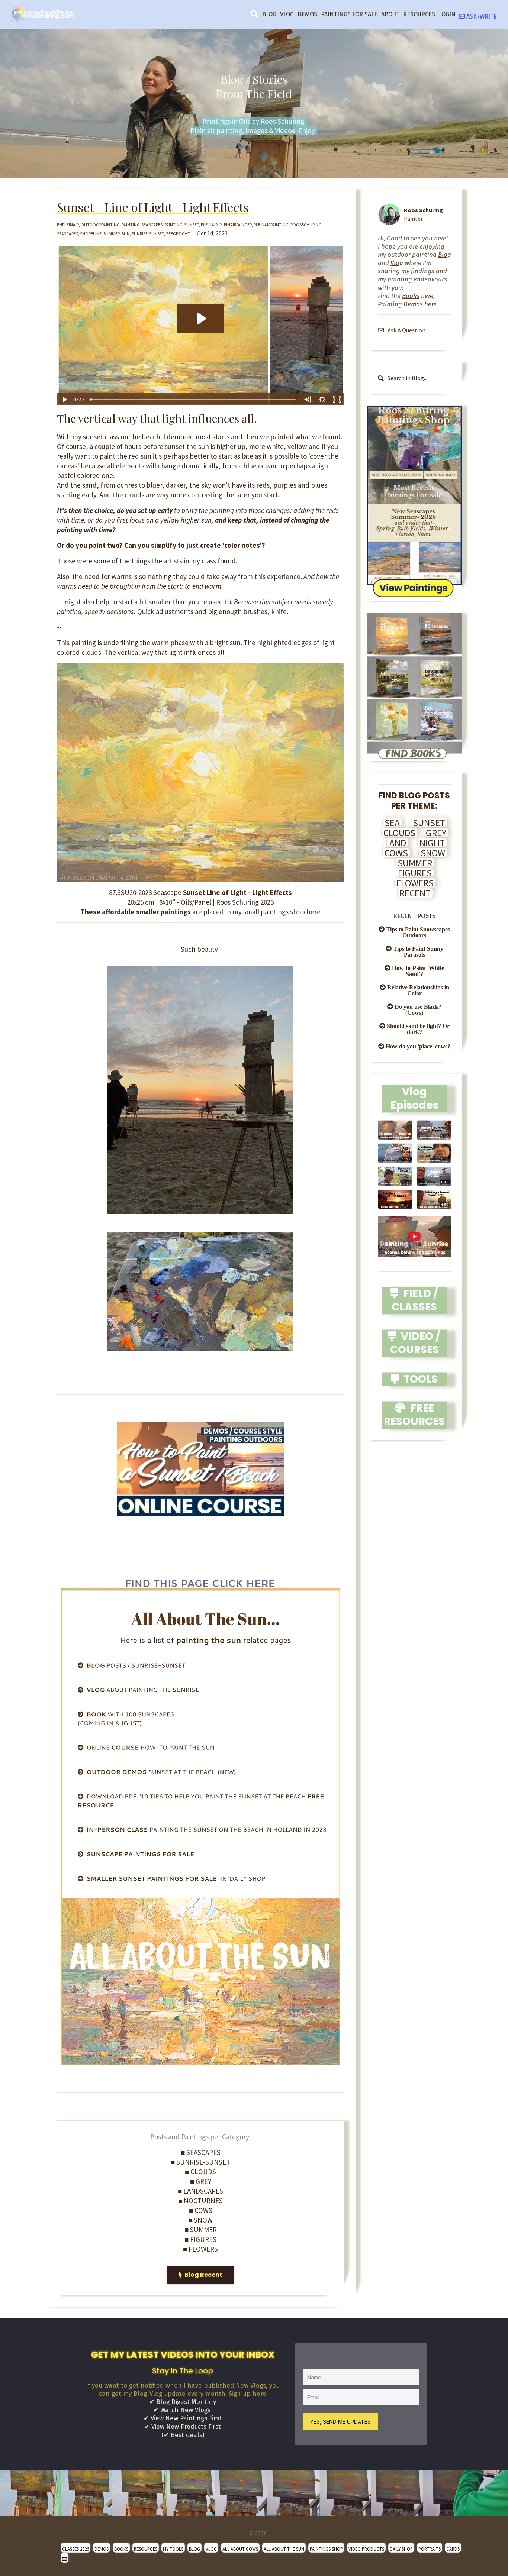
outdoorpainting (100, 225)
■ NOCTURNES (200, 2201)
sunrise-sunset (148, 234)
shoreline (91, 234)
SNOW (433, 853)
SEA (392, 823)
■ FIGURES (200, 2239)
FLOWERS (415, 883)
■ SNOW (200, 2220)
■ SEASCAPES (201, 2152)
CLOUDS (399, 833)
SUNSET (429, 823)
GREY (436, 833)
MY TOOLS (173, 2549)
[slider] (194, 400)
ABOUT (390, 14)
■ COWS (201, 2210)
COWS (396, 853)
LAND (396, 843)
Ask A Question (406, 330)
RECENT (415, 893)
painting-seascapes (142, 225)
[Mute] (308, 400)
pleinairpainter (236, 225)
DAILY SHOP (401, 2549)
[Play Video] (64, 400)
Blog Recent (202, 2275)
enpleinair (68, 225)
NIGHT (432, 843)
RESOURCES (419, 14)
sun (126, 234)
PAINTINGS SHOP (326, 2549)
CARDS (453, 2549)
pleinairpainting (271, 225)
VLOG (287, 14)
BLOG (269, 14)
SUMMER (415, 863)
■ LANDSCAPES (200, 2191)
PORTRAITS (430, 2549)
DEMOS (307, 14)
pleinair (209, 225)
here (314, 912)
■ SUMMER (201, 2230)
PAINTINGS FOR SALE (349, 14)
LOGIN (447, 14)
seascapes (67, 234)
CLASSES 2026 (75, 2549)
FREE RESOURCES (414, 1415)
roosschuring (306, 225)
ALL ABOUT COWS (240, 2549)
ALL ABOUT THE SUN (284, 2549)
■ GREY (201, 2181)
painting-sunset (182, 225)
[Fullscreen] (337, 400)
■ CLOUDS (200, 2172)
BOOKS (121, 2549)
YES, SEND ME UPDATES (340, 2422)
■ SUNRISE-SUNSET (200, 2162)
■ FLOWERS (200, 2249)
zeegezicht (178, 234)
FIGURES (415, 873)
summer (112, 234)
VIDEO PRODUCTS (366, 2549)
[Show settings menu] (322, 400)
